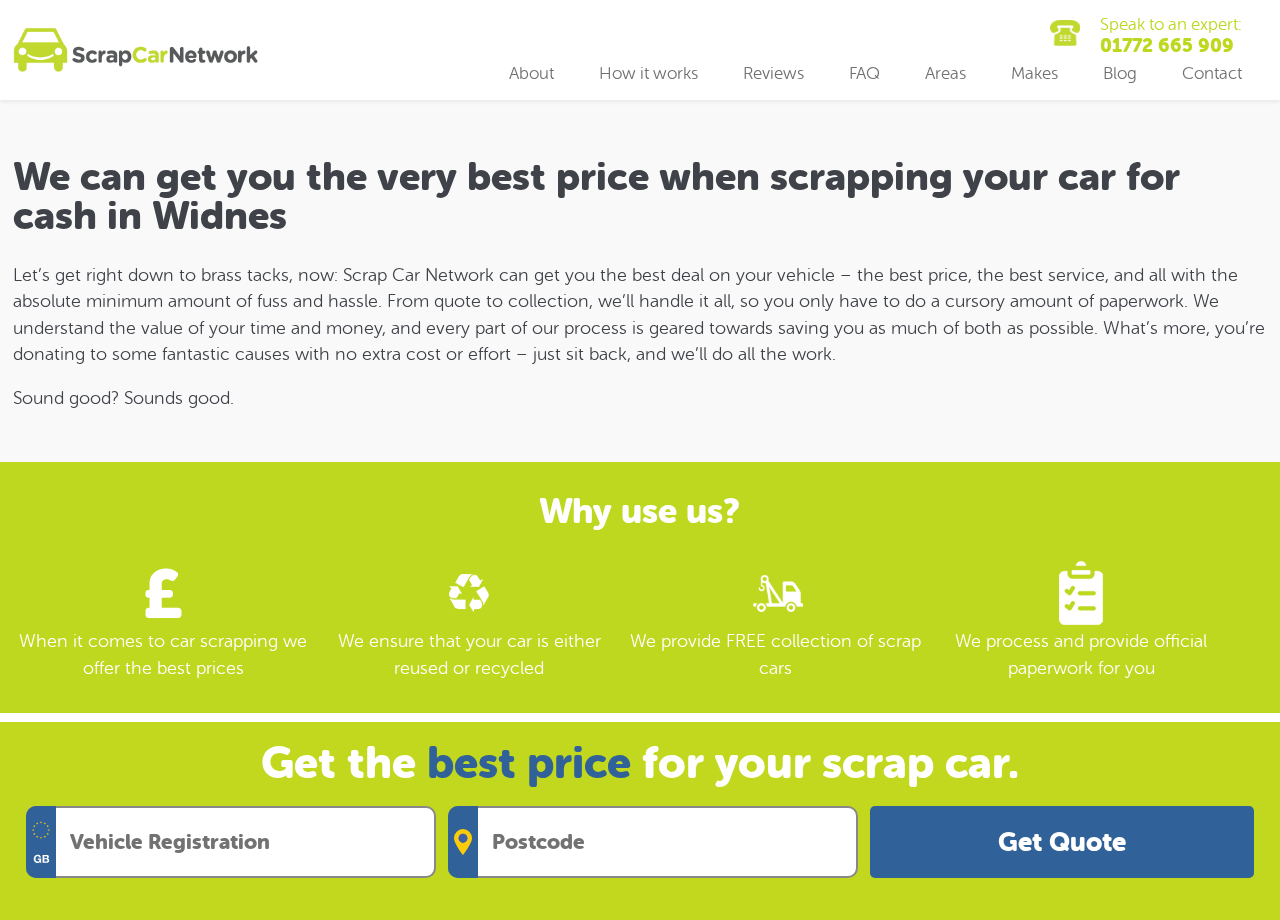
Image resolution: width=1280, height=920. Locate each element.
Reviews (773, 73)
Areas (945, 73)
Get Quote (1062, 842)
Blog (1120, 73)
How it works (648, 73)
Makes (1034, 73)
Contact (1212, 73)
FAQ (864, 73)
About (531, 73)
